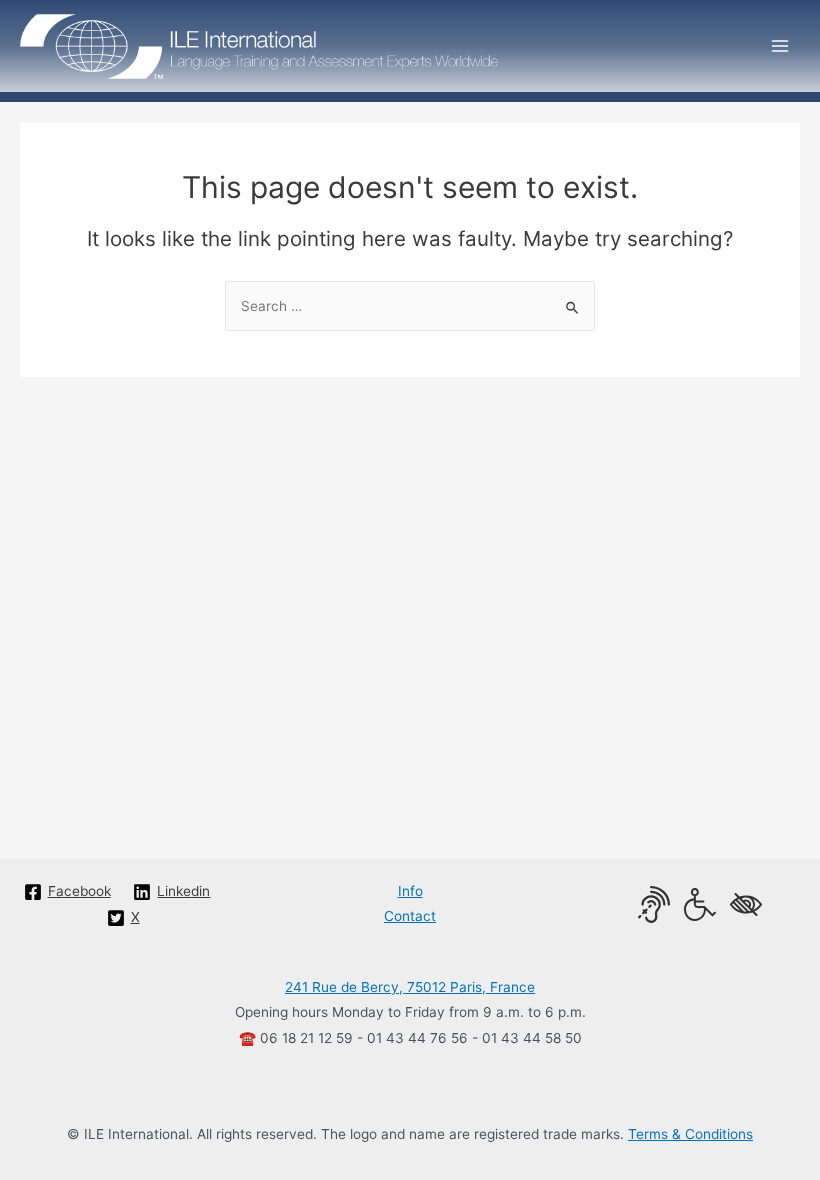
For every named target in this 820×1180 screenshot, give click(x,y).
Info (410, 891)
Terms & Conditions (690, 1134)
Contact (410, 916)
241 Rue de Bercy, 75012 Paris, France (410, 987)
